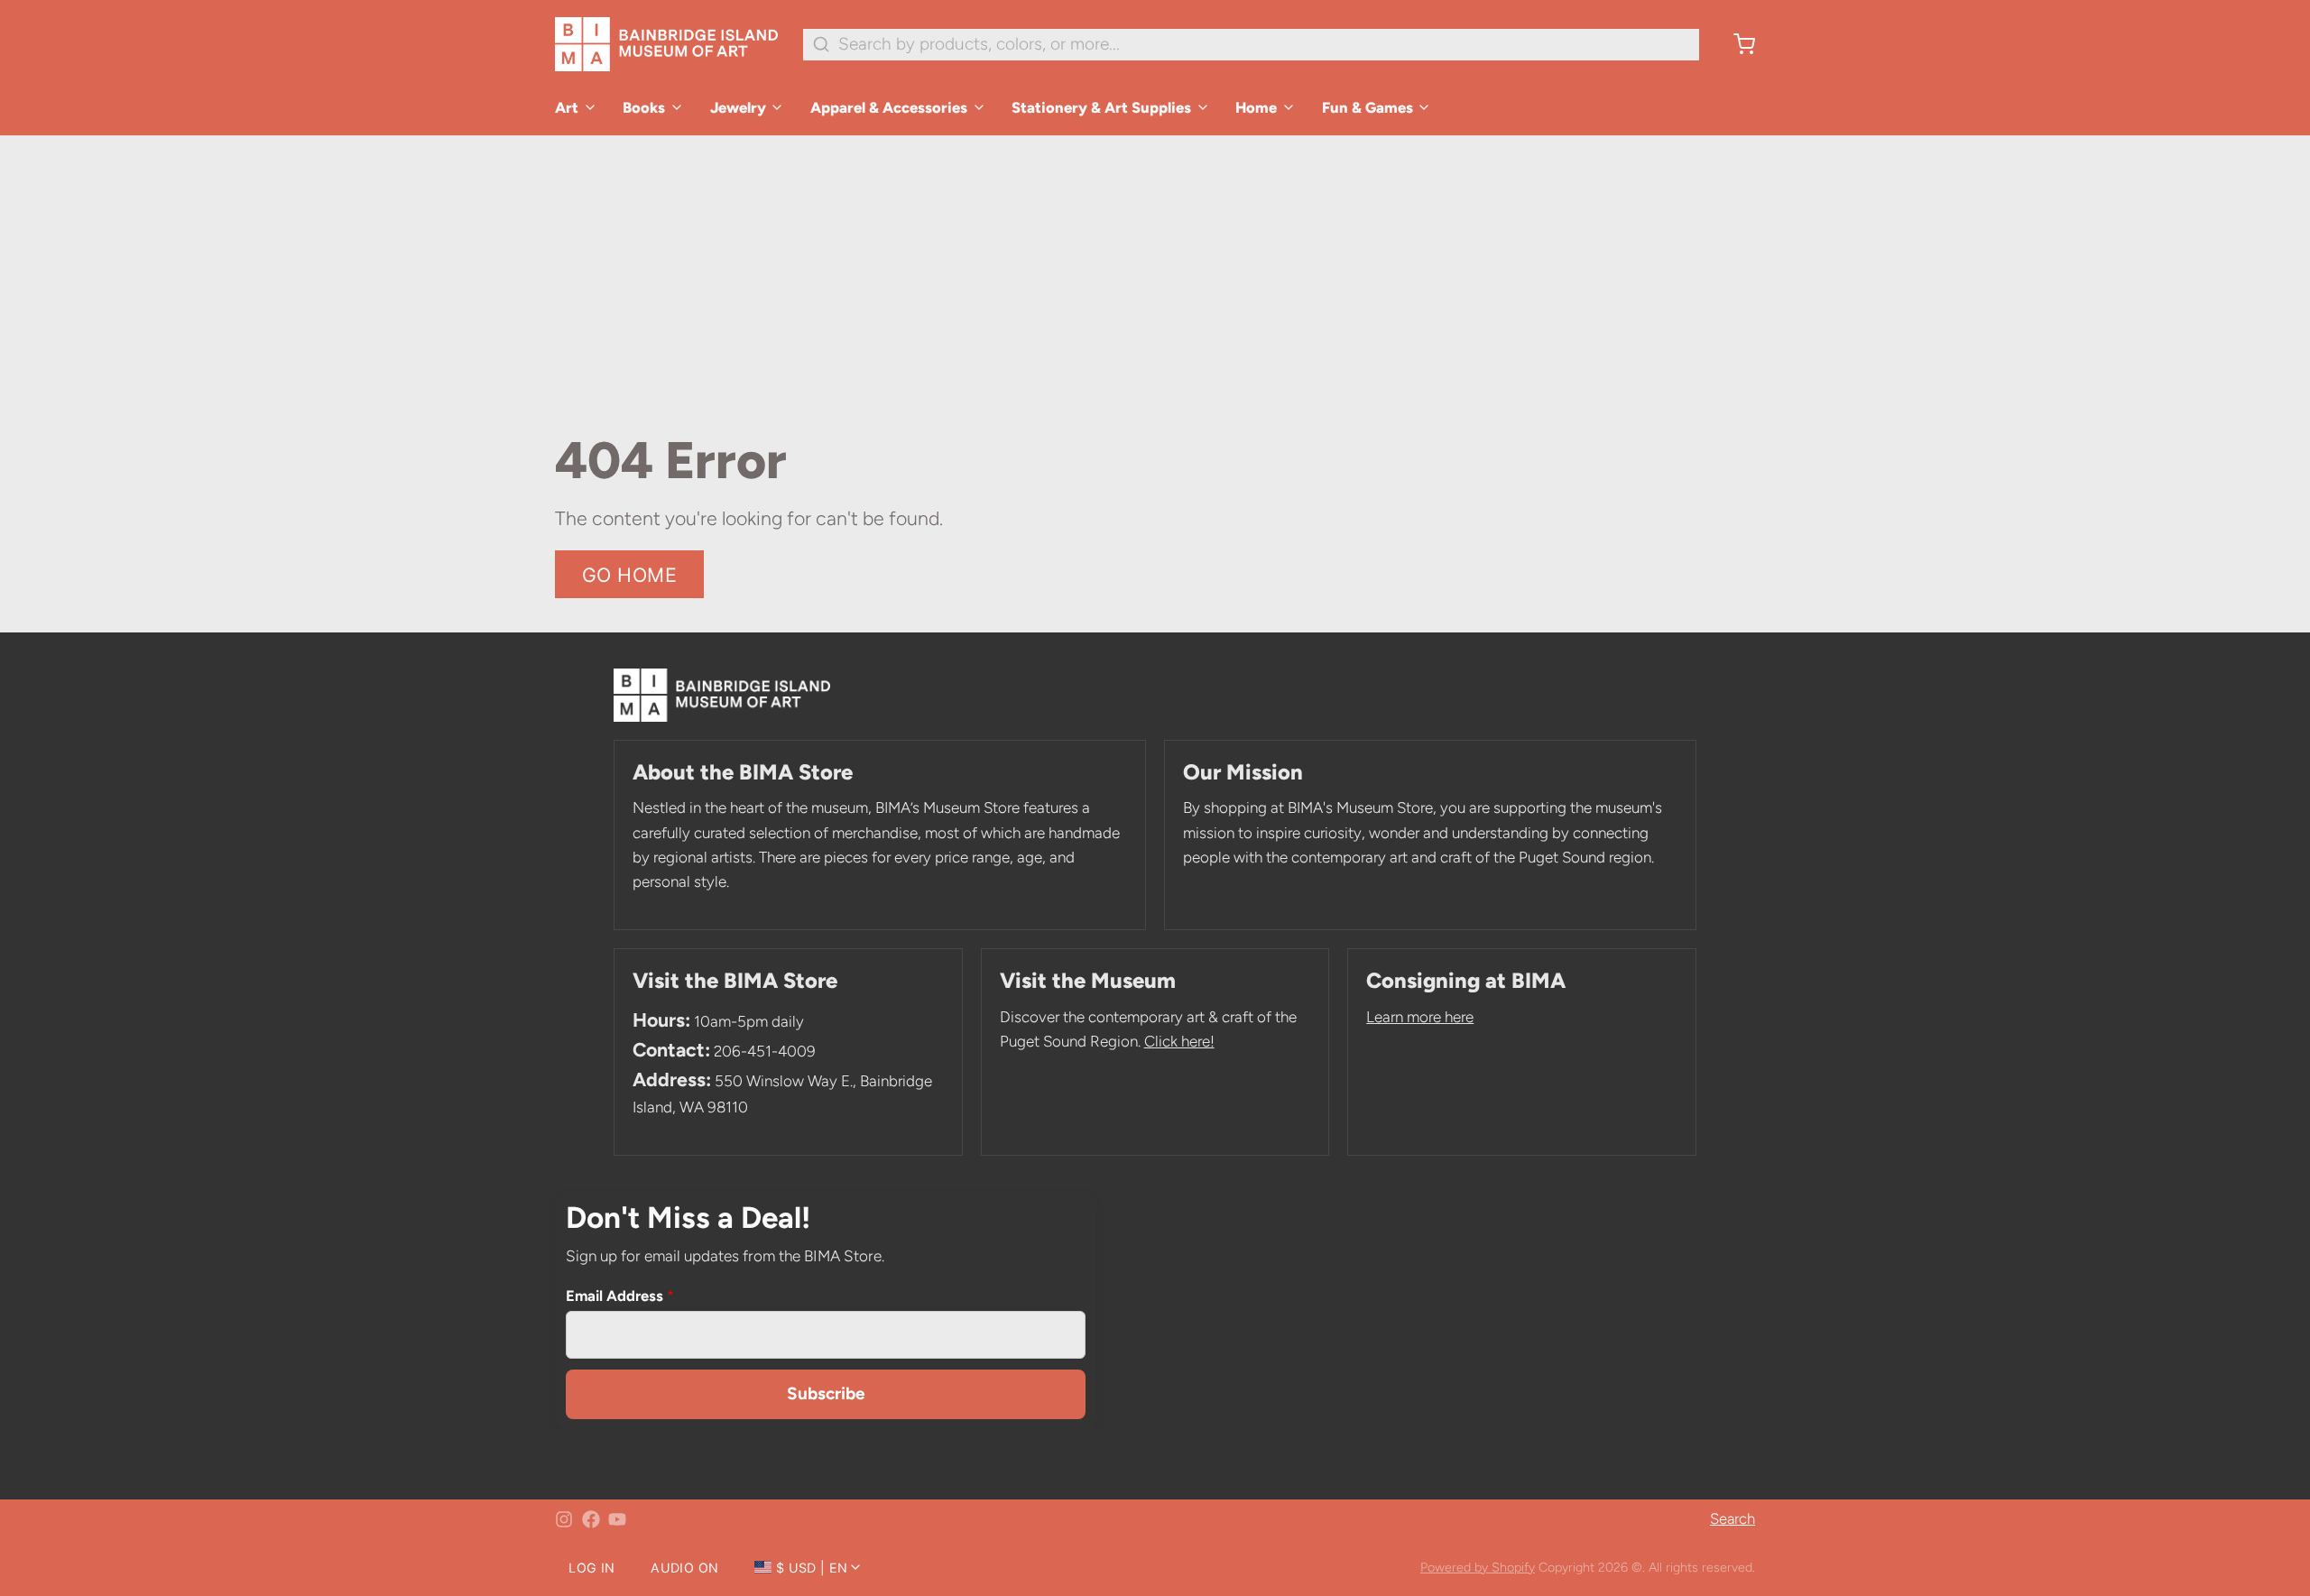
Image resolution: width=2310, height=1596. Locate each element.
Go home (630, 575)
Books (644, 107)
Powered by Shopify (1478, 1567)
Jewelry (738, 107)
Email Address (620, 1296)
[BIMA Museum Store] (666, 44)
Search (1732, 1518)
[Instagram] (564, 1519)
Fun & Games (1368, 107)
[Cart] (1736, 44)
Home (1256, 107)
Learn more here (1420, 1017)
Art (567, 107)
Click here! (1179, 1041)
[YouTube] (617, 1519)
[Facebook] (591, 1519)
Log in (591, 1568)
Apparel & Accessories (889, 107)
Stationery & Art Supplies (1101, 107)
